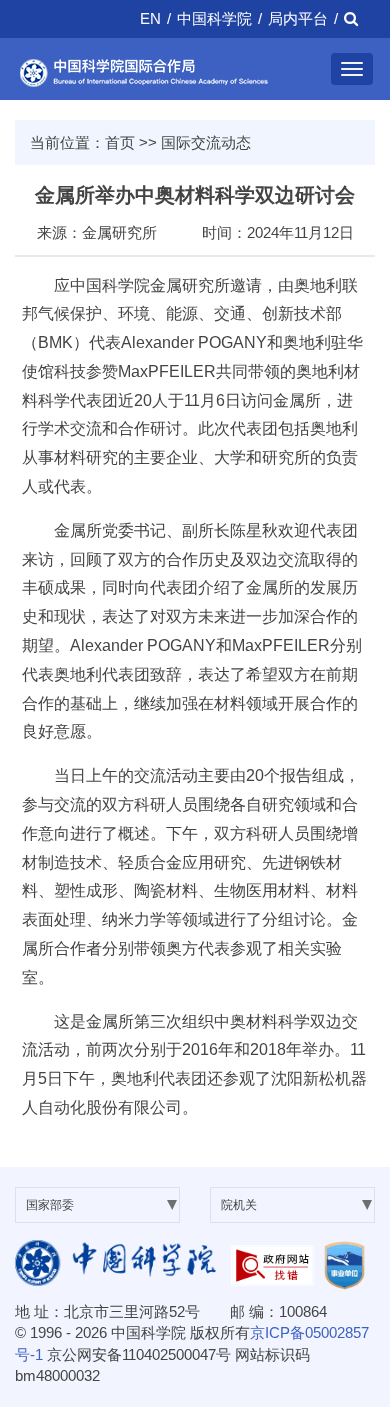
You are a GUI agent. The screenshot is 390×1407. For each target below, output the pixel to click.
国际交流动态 (206, 142)
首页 (120, 142)
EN (150, 18)
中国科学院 (214, 18)
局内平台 (298, 18)
